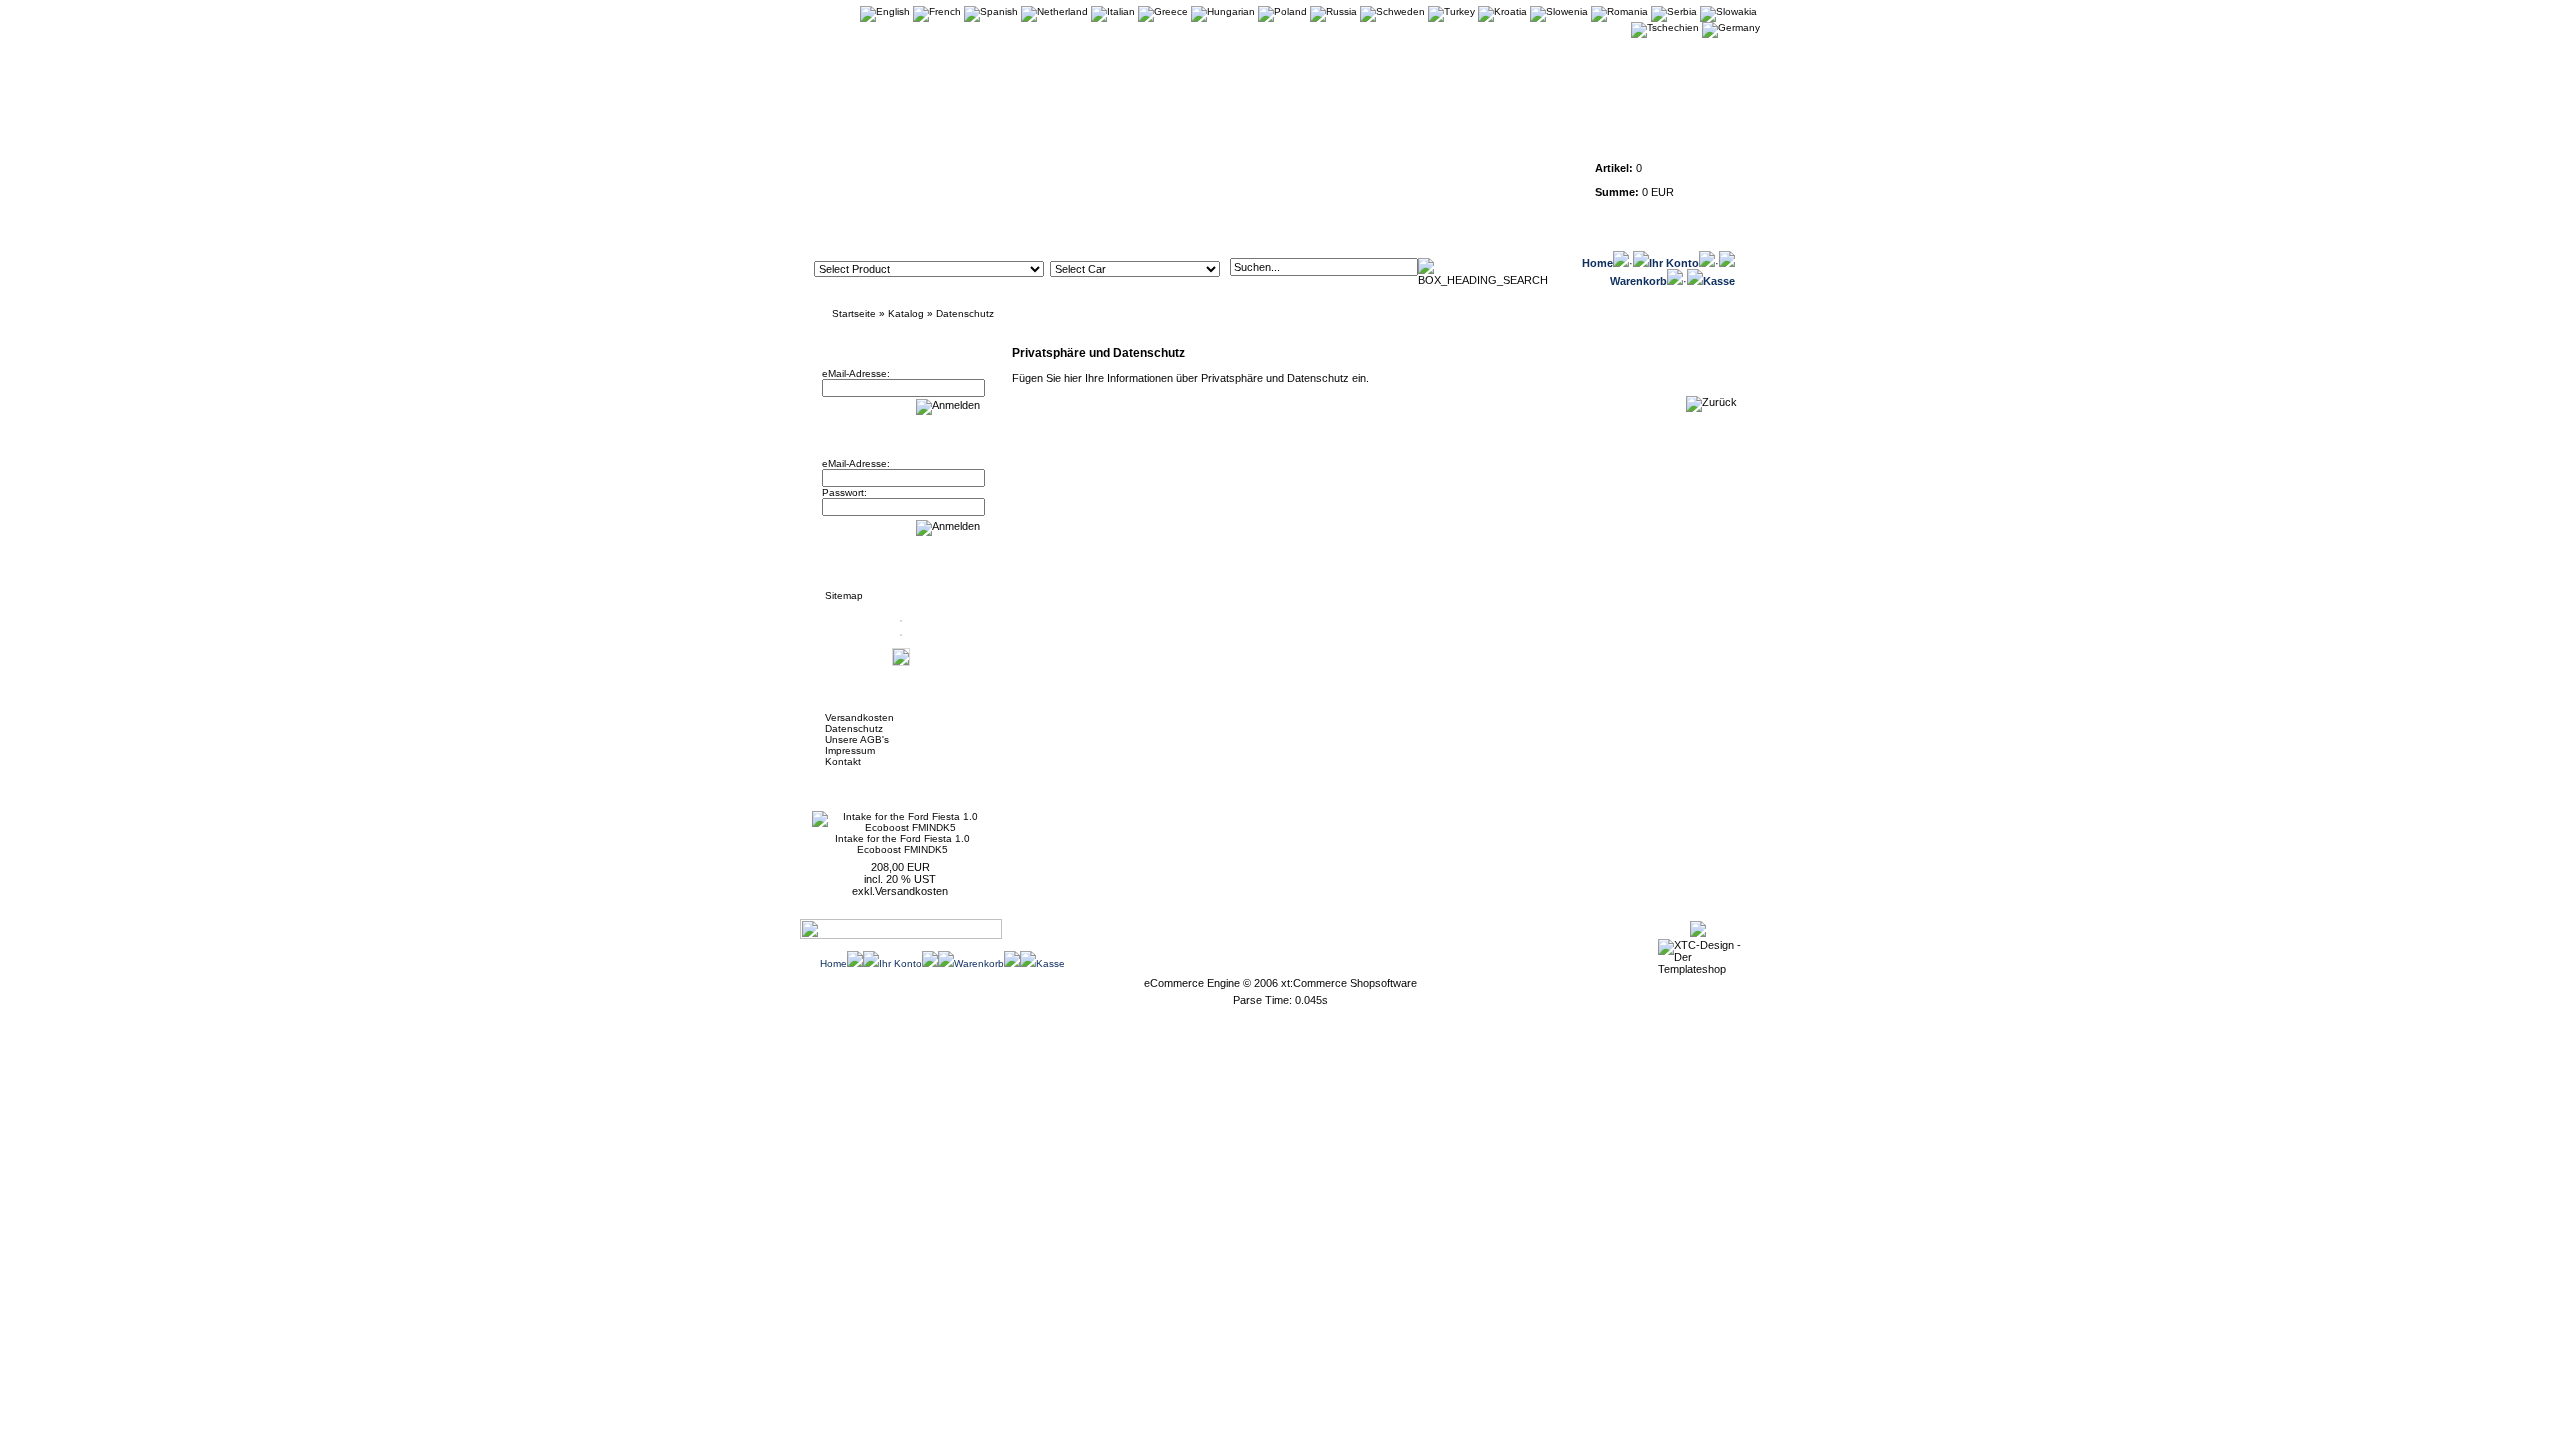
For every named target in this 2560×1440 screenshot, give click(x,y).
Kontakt (843, 761)
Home (1597, 263)
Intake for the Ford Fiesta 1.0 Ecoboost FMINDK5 (902, 844)
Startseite (854, 313)
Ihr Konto (1674, 263)
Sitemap (844, 595)
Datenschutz (965, 313)
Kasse (1719, 281)
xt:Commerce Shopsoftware (1349, 983)
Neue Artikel (862, 786)
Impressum (850, 750)
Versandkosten (859, 717)
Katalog (906, 313)
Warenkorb (1638, 281)
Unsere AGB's (857, 739)
